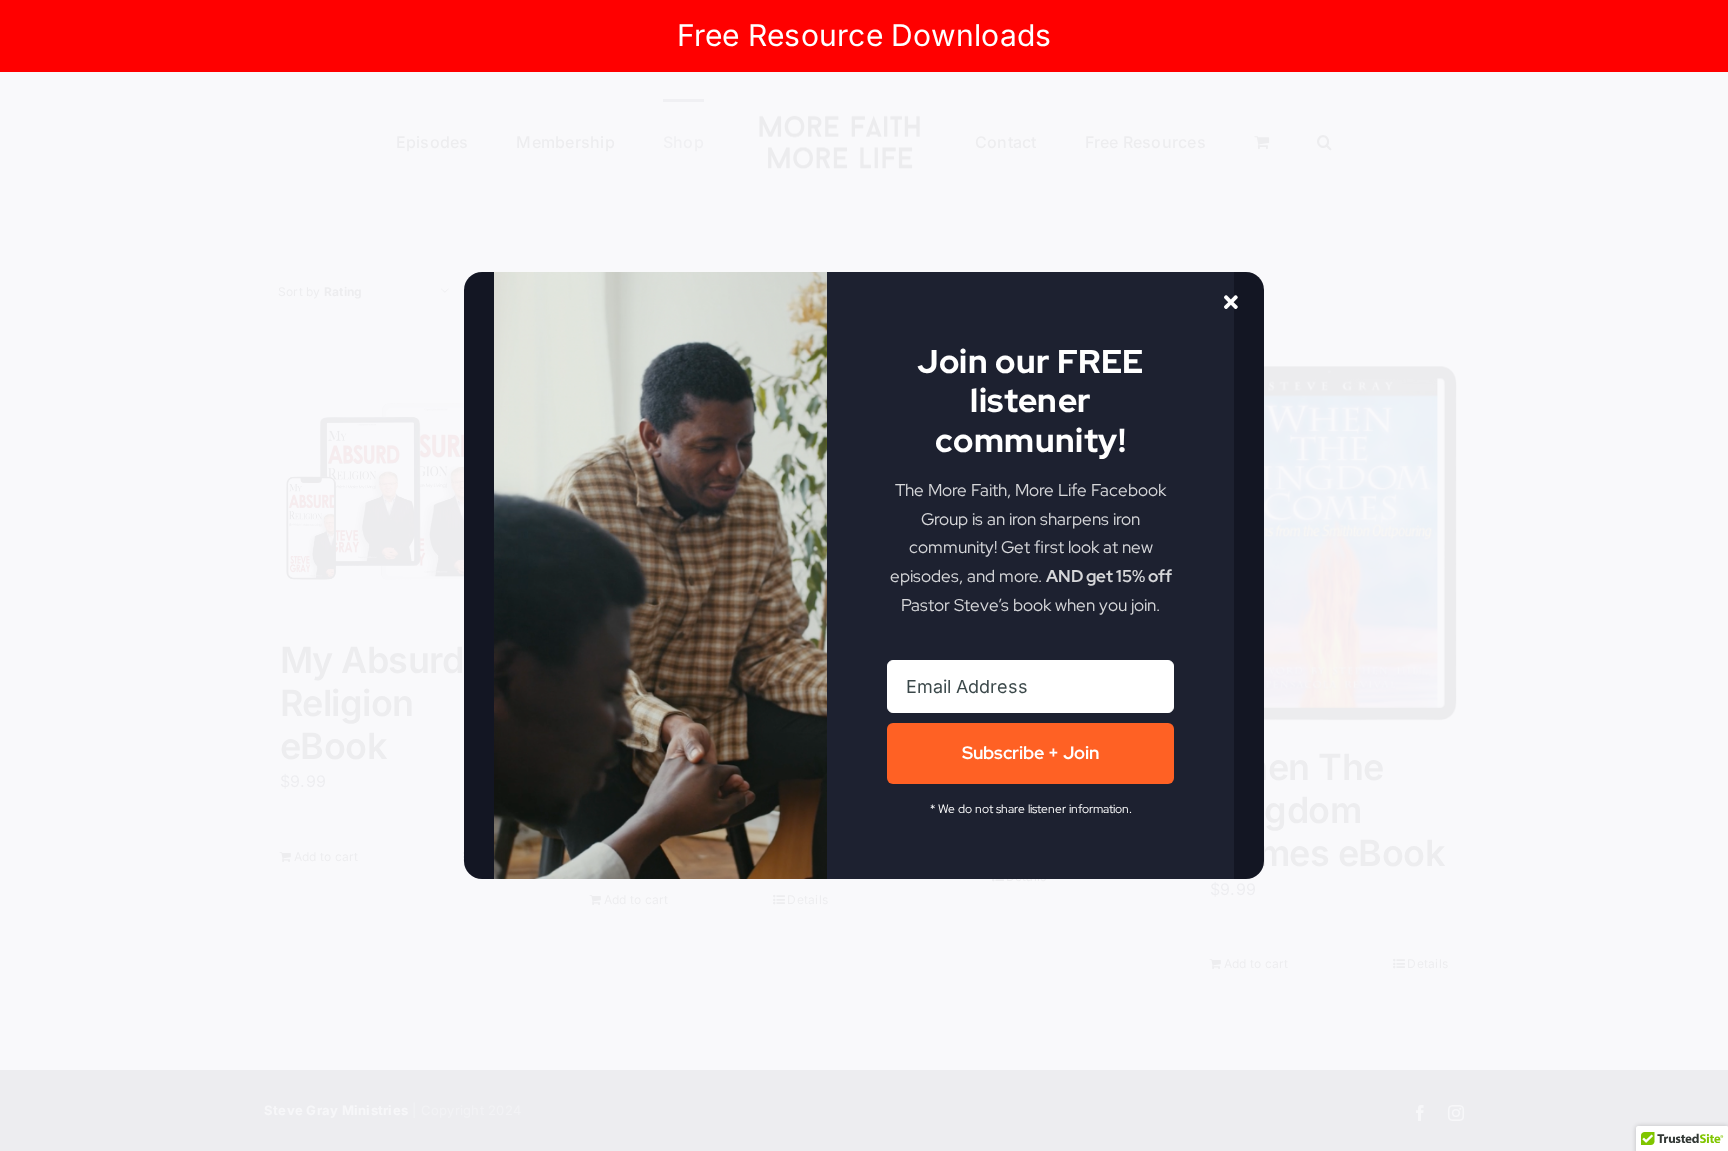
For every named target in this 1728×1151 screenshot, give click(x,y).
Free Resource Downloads (864, 35)
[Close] (1231, 303)
